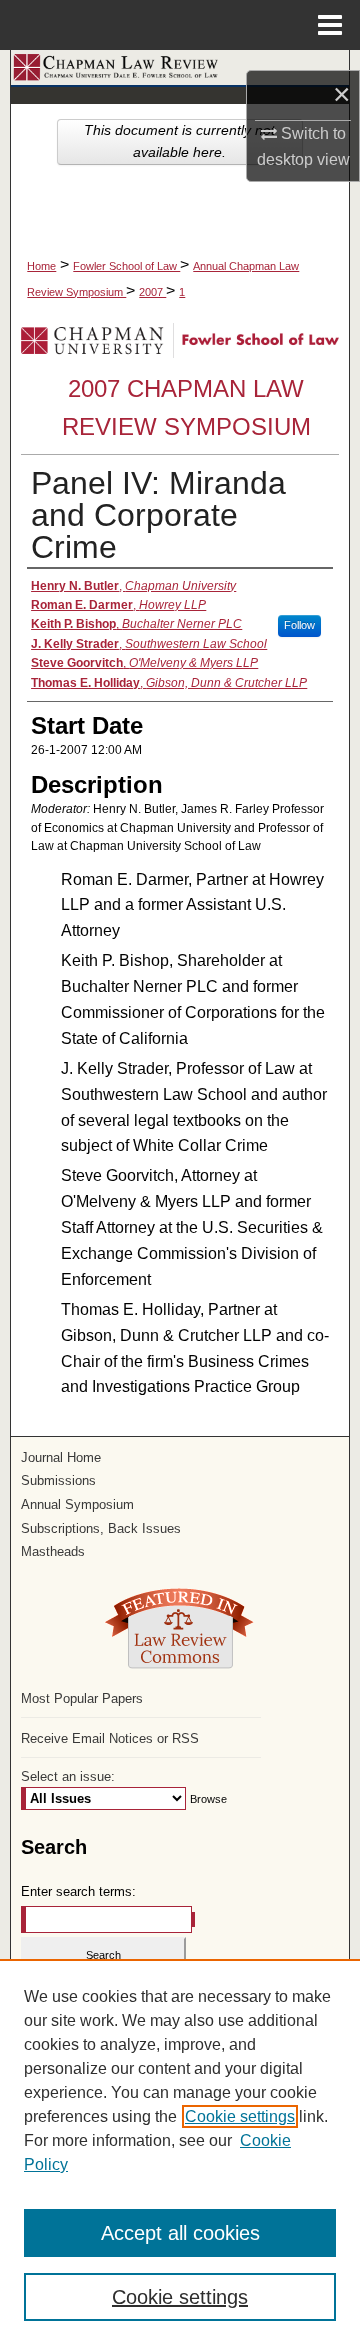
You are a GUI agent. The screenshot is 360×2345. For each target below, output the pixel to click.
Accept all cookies (180, 2233)
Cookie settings (240, 2116)
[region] (180, 2152)
